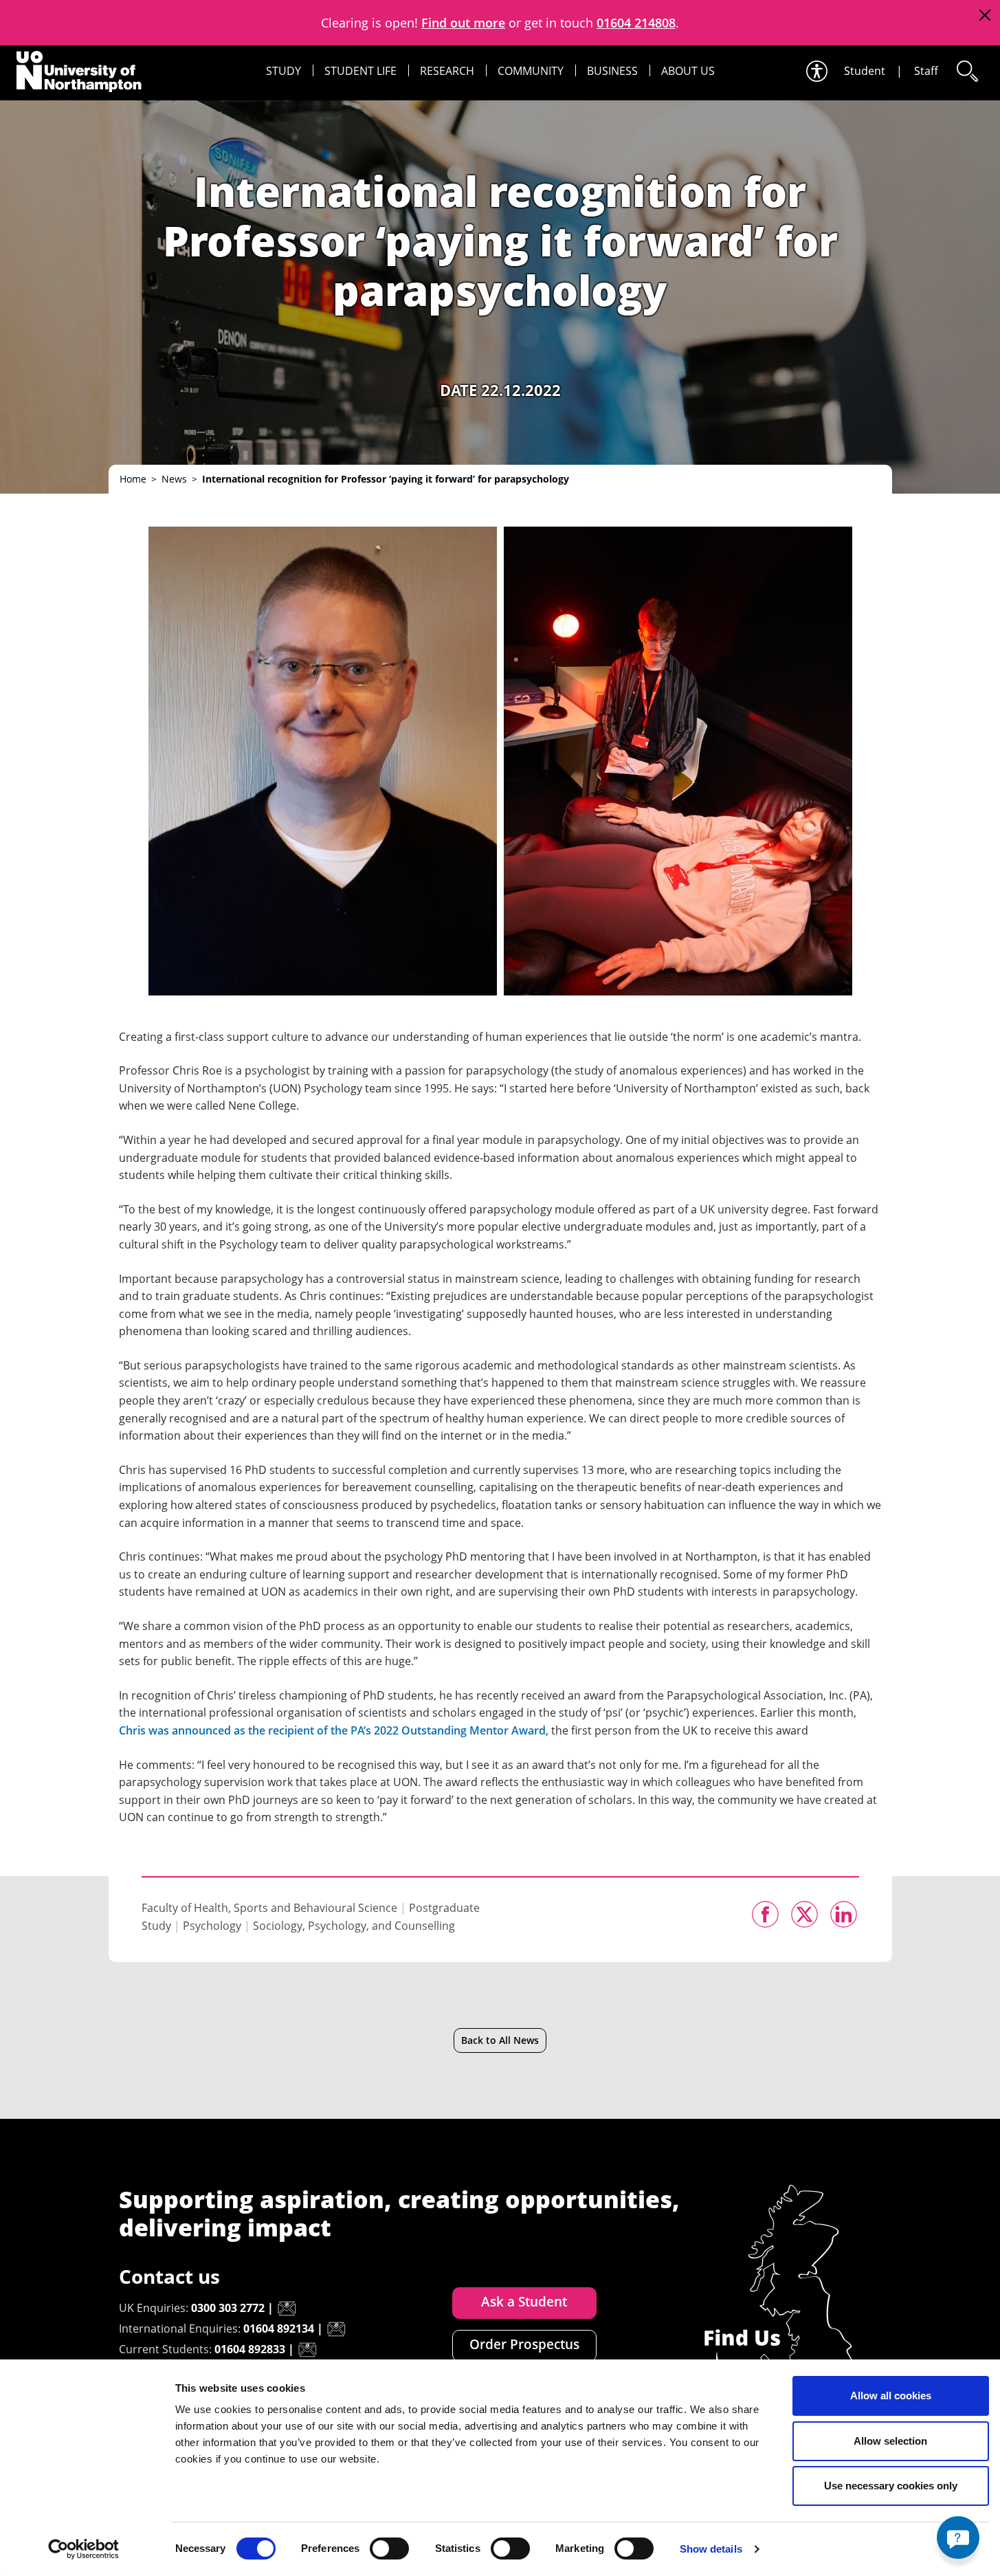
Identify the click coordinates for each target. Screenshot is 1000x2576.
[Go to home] (79, 71)
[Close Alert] (985, 15)
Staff (926, 71)
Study (284, 71)
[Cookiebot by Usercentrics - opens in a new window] (84, 2549)
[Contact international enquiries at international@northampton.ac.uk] (336, 2329)
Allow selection (890, 2441)
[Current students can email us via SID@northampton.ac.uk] (307, 2350)
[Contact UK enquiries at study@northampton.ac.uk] (287, 2309)
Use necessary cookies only (891, 2486)
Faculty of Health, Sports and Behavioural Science (269, 1908)
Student (865, 71)
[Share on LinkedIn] (844, 1914)
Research (447, 71)
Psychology (212, 1926)
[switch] (389, 2549)
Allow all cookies (891, 2396)
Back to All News (500, 2040)
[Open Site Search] (966, 71)
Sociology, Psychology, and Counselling (354, 1926)
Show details (711, 2549)
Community (531, 71)
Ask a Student (524, 2302)
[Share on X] (804, 1914)
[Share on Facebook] (765, 1914)
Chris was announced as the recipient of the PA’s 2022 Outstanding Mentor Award (332, 1730)
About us (688, 71)
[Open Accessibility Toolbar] (816, 71)
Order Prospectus (524, 2344)
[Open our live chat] (958, 2538)
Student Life (360, 71)
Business (612, 71)
